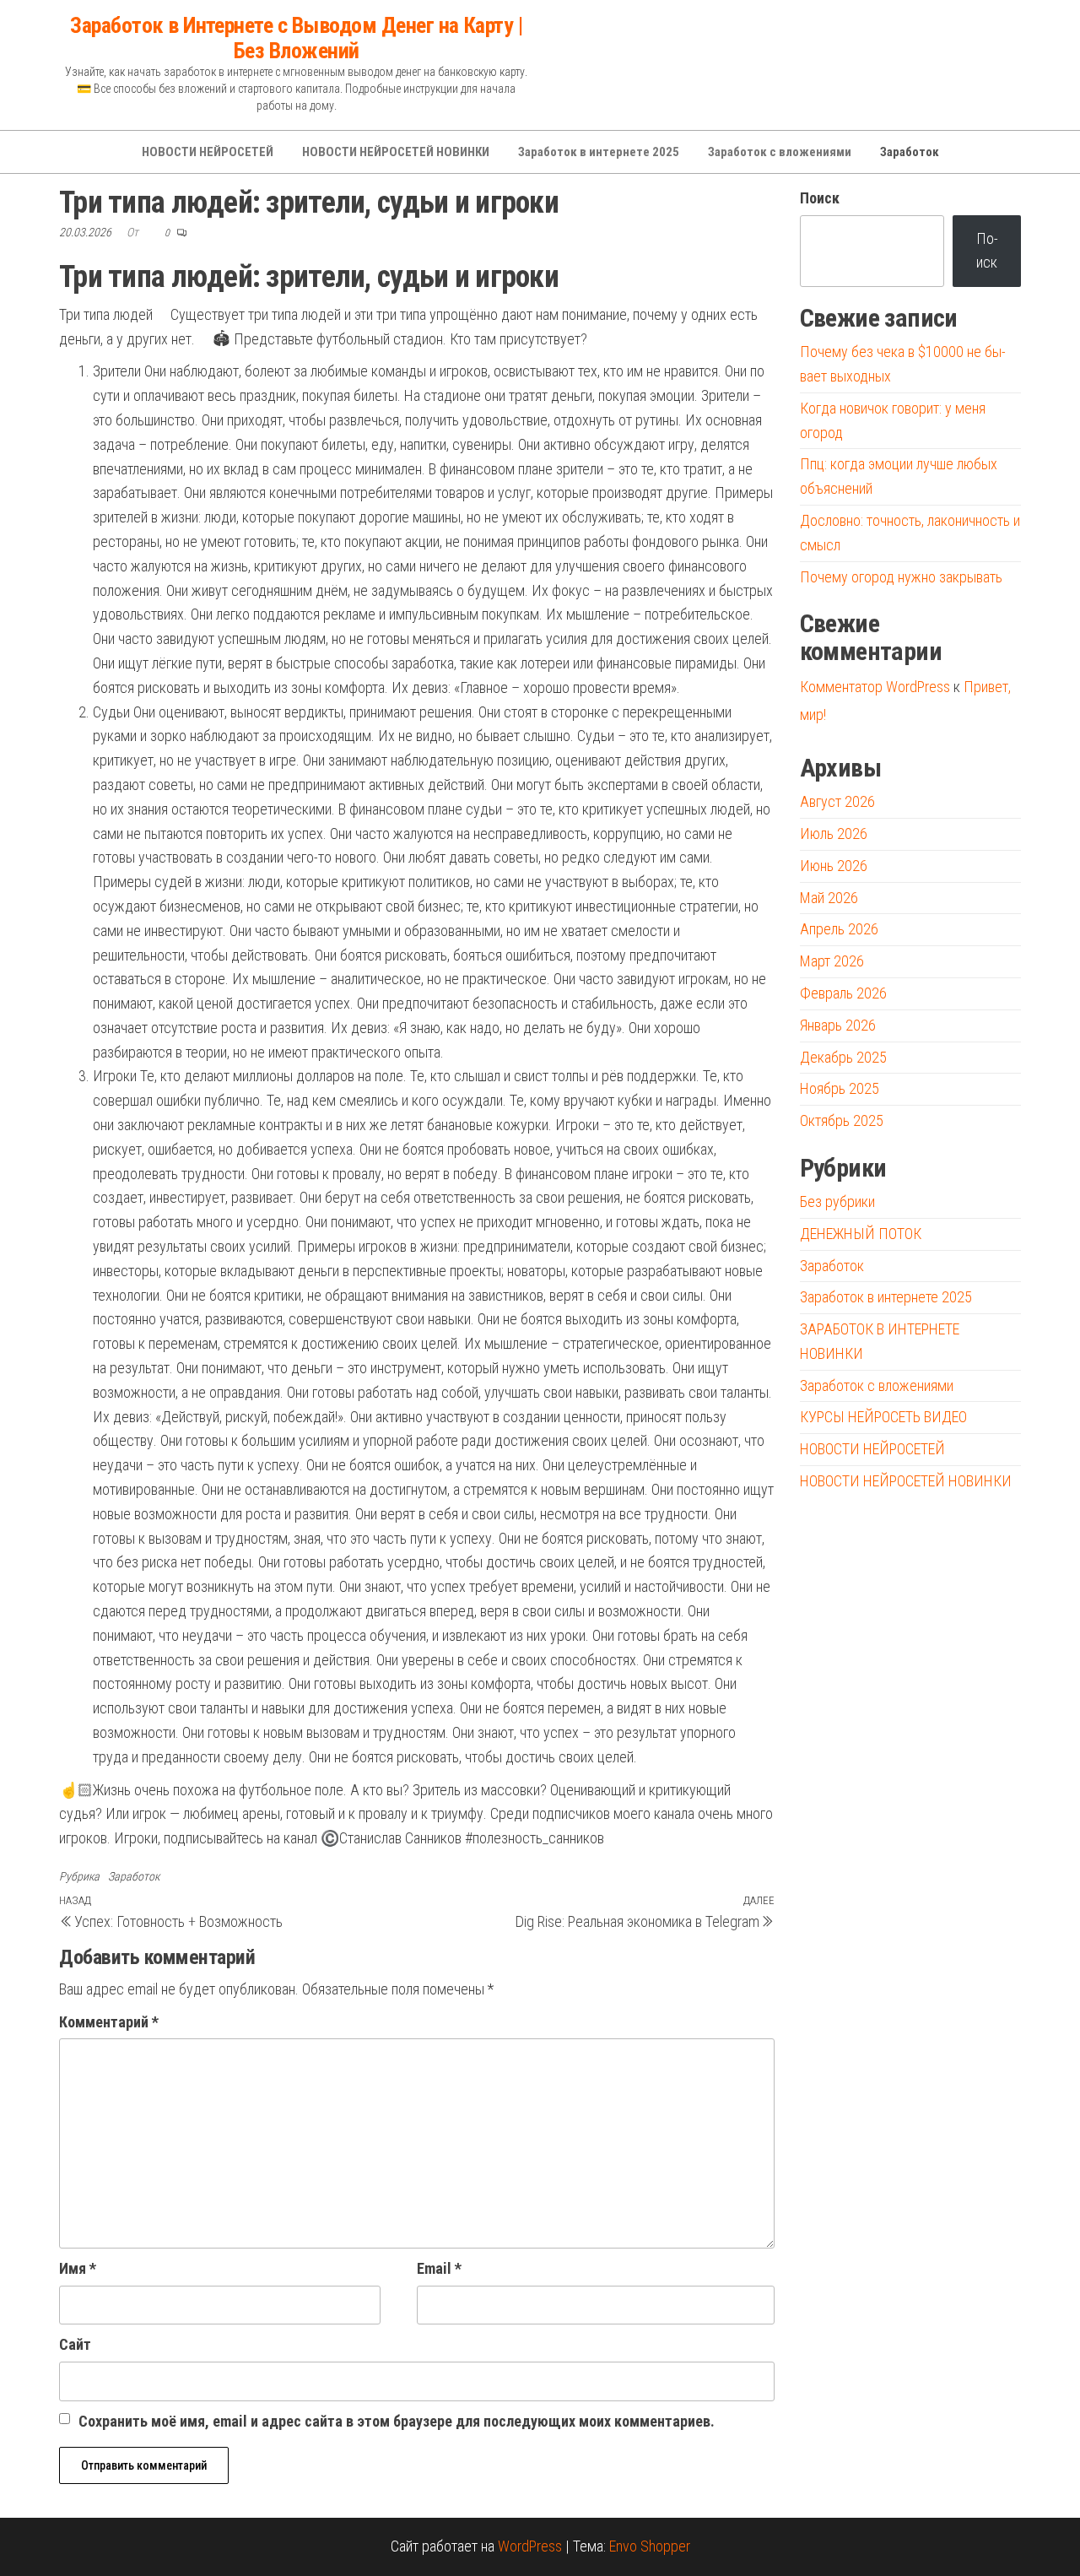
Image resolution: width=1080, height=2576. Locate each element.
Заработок (910, 152)
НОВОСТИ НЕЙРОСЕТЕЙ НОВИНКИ (396, 152)
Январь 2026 (838, 1025)
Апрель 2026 (839, 929)
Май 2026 (829, 898)
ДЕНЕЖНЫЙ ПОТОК (861, 1234)
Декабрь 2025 (843, 1057)
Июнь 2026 (834, 866)
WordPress (530, 2546)
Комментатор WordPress (875, 687)
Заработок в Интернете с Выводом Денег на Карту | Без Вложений (296, 38)
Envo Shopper (650, 2546)
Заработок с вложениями (780, 152)
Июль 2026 (834, 833)
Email (439, 2268)
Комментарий (109, 2022)
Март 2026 (832, 961)
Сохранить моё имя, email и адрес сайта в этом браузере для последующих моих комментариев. (397, 2421)
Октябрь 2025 (842, 1120)
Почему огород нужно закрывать (901, 577)
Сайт (75, 2344)
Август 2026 (837, 801)
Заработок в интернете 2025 (599, 152)
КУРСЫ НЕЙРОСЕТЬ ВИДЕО (883, 1417)
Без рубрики (837, 1201)
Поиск (820, 198)
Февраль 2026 (843, 993)
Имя (78, 2268)
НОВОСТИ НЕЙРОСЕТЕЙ (208, 152)
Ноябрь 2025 (840, 1088)
